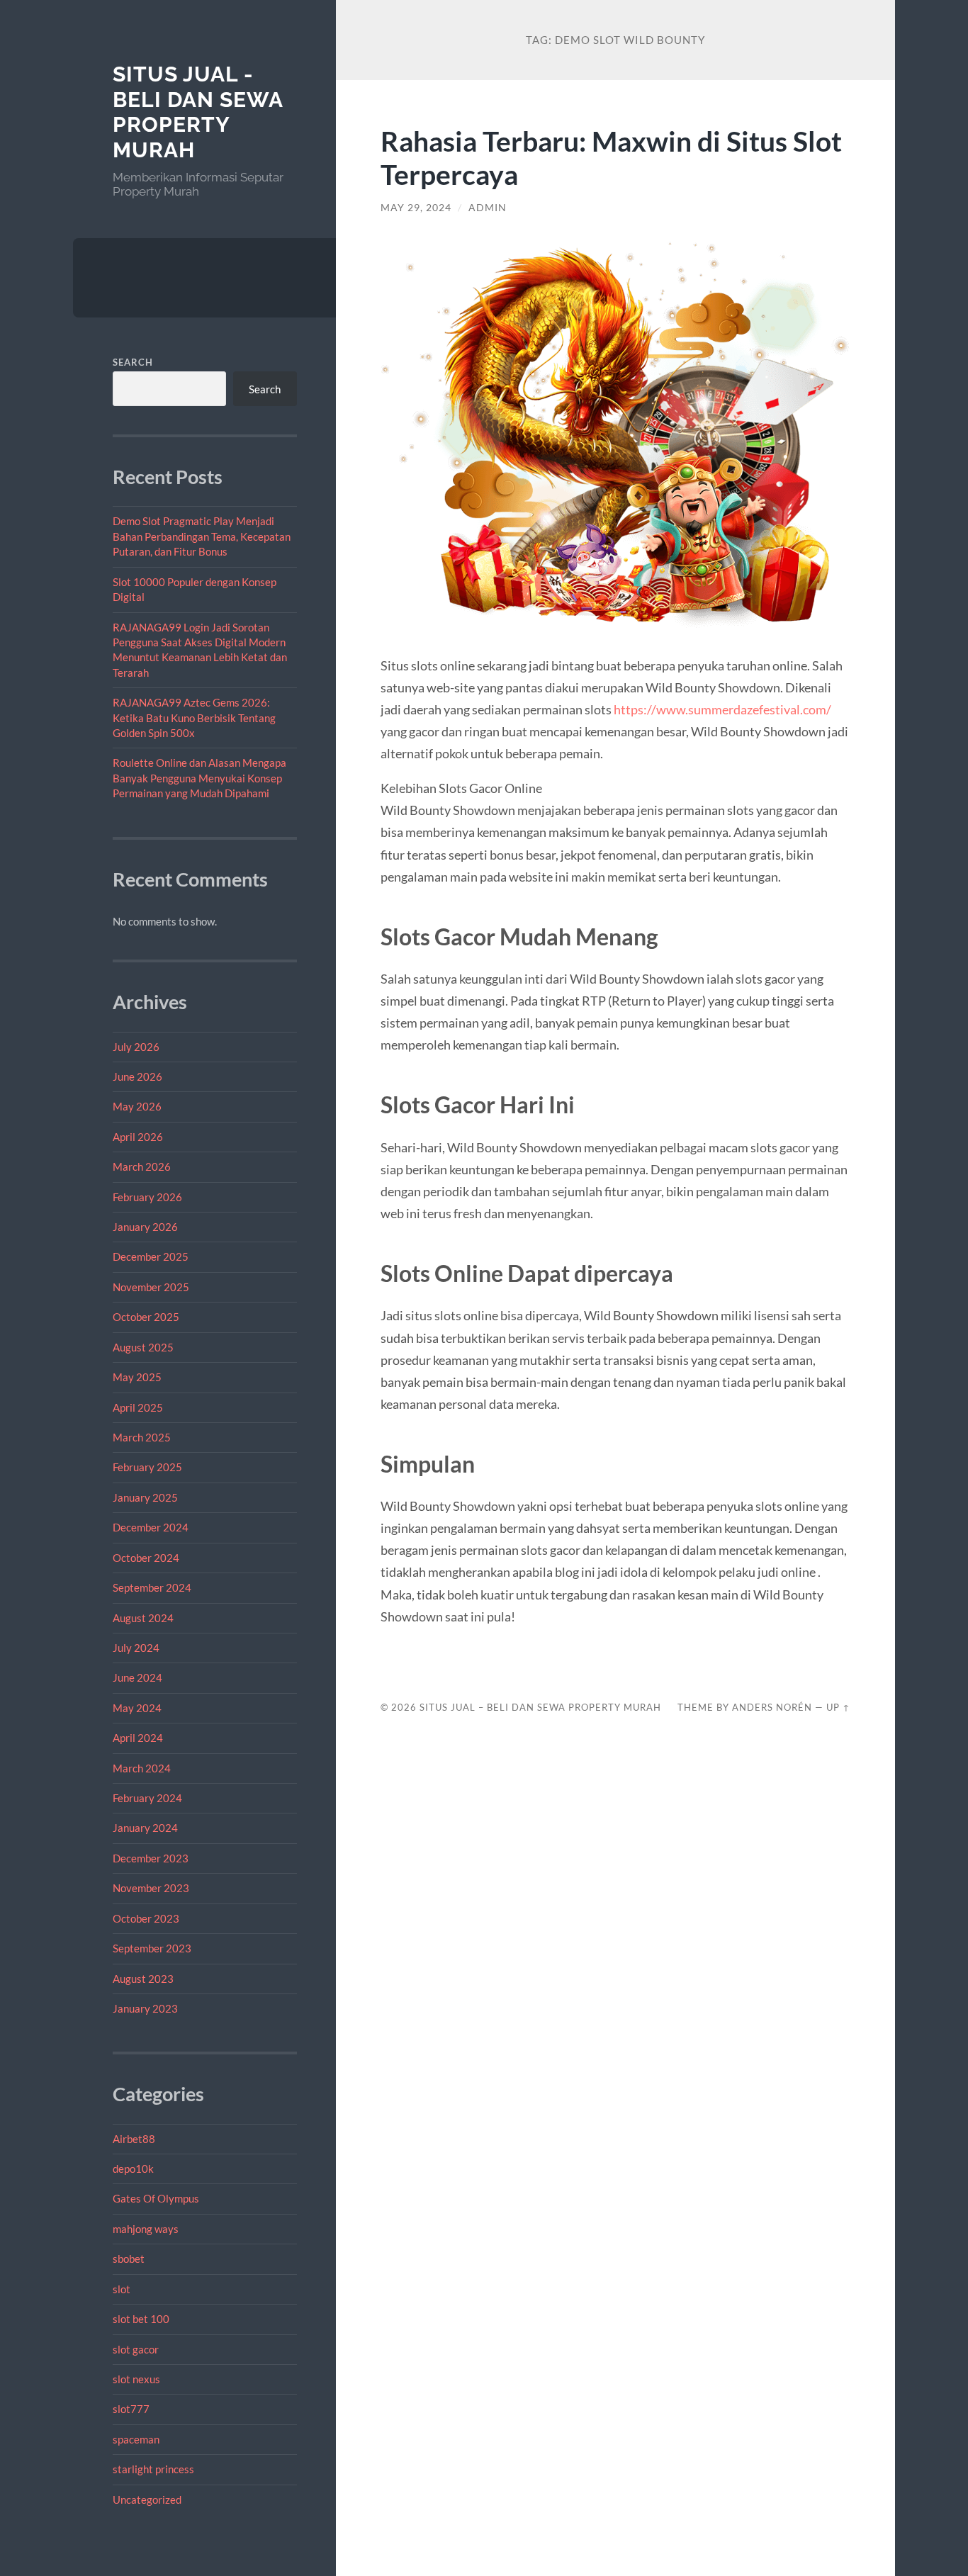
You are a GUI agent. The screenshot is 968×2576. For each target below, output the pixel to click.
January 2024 (145, 1828)
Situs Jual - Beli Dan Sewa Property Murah (198, 112)
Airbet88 (134, 2139)
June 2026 (137, 1076)
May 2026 (137, 1106)
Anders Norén (772, 1707)
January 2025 (145, 1497)
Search (133, 362)
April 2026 (138, 1137)
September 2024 (152, 1587)
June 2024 (137, 1677)
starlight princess (153, 2469)
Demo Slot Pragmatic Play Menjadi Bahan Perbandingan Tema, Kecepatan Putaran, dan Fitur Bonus (202, 536)
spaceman (136, 2439)
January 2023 (145, 2008)
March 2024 (142, 1768)
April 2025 (138, 1407)
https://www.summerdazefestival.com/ (722, 709)
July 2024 (136, 1648)
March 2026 (142, 1166)
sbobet (129, 2259)
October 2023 (146, 1918)
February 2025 (147, 1467)
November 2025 (151, 1287)
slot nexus (136, 2379)
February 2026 (147, 1197)
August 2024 (143, 1618)
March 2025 (142, 1437)
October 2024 (146, 1558)
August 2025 (143, 1347)
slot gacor (136, 2349)
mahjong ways (146, 2229)
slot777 (131, 2409)
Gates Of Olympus (156, 2198)
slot (122, 2289)
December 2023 (151, 1858)
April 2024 (138, 1738)
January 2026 (145, 1227)
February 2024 (147, 1798)
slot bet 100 (141, 2319)
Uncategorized (147, 2499)
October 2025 (146, 1317)
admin (488, 208)
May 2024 (137, 1708)
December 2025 (151, 1256)
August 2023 (143, 1979)
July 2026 (136, 1047)
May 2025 (137, 1377)
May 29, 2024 (416, 208)
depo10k (133, 2169)
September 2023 (152, 1948)
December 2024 (151, 1527)
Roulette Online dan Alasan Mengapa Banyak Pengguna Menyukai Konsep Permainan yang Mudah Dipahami (199, 778)
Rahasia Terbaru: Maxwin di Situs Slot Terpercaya (611, 157)
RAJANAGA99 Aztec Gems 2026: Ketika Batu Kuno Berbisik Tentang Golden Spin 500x (194, 718)
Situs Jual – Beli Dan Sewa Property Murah (540, 1707)
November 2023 (151, 1888)
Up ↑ (838, 1707)
